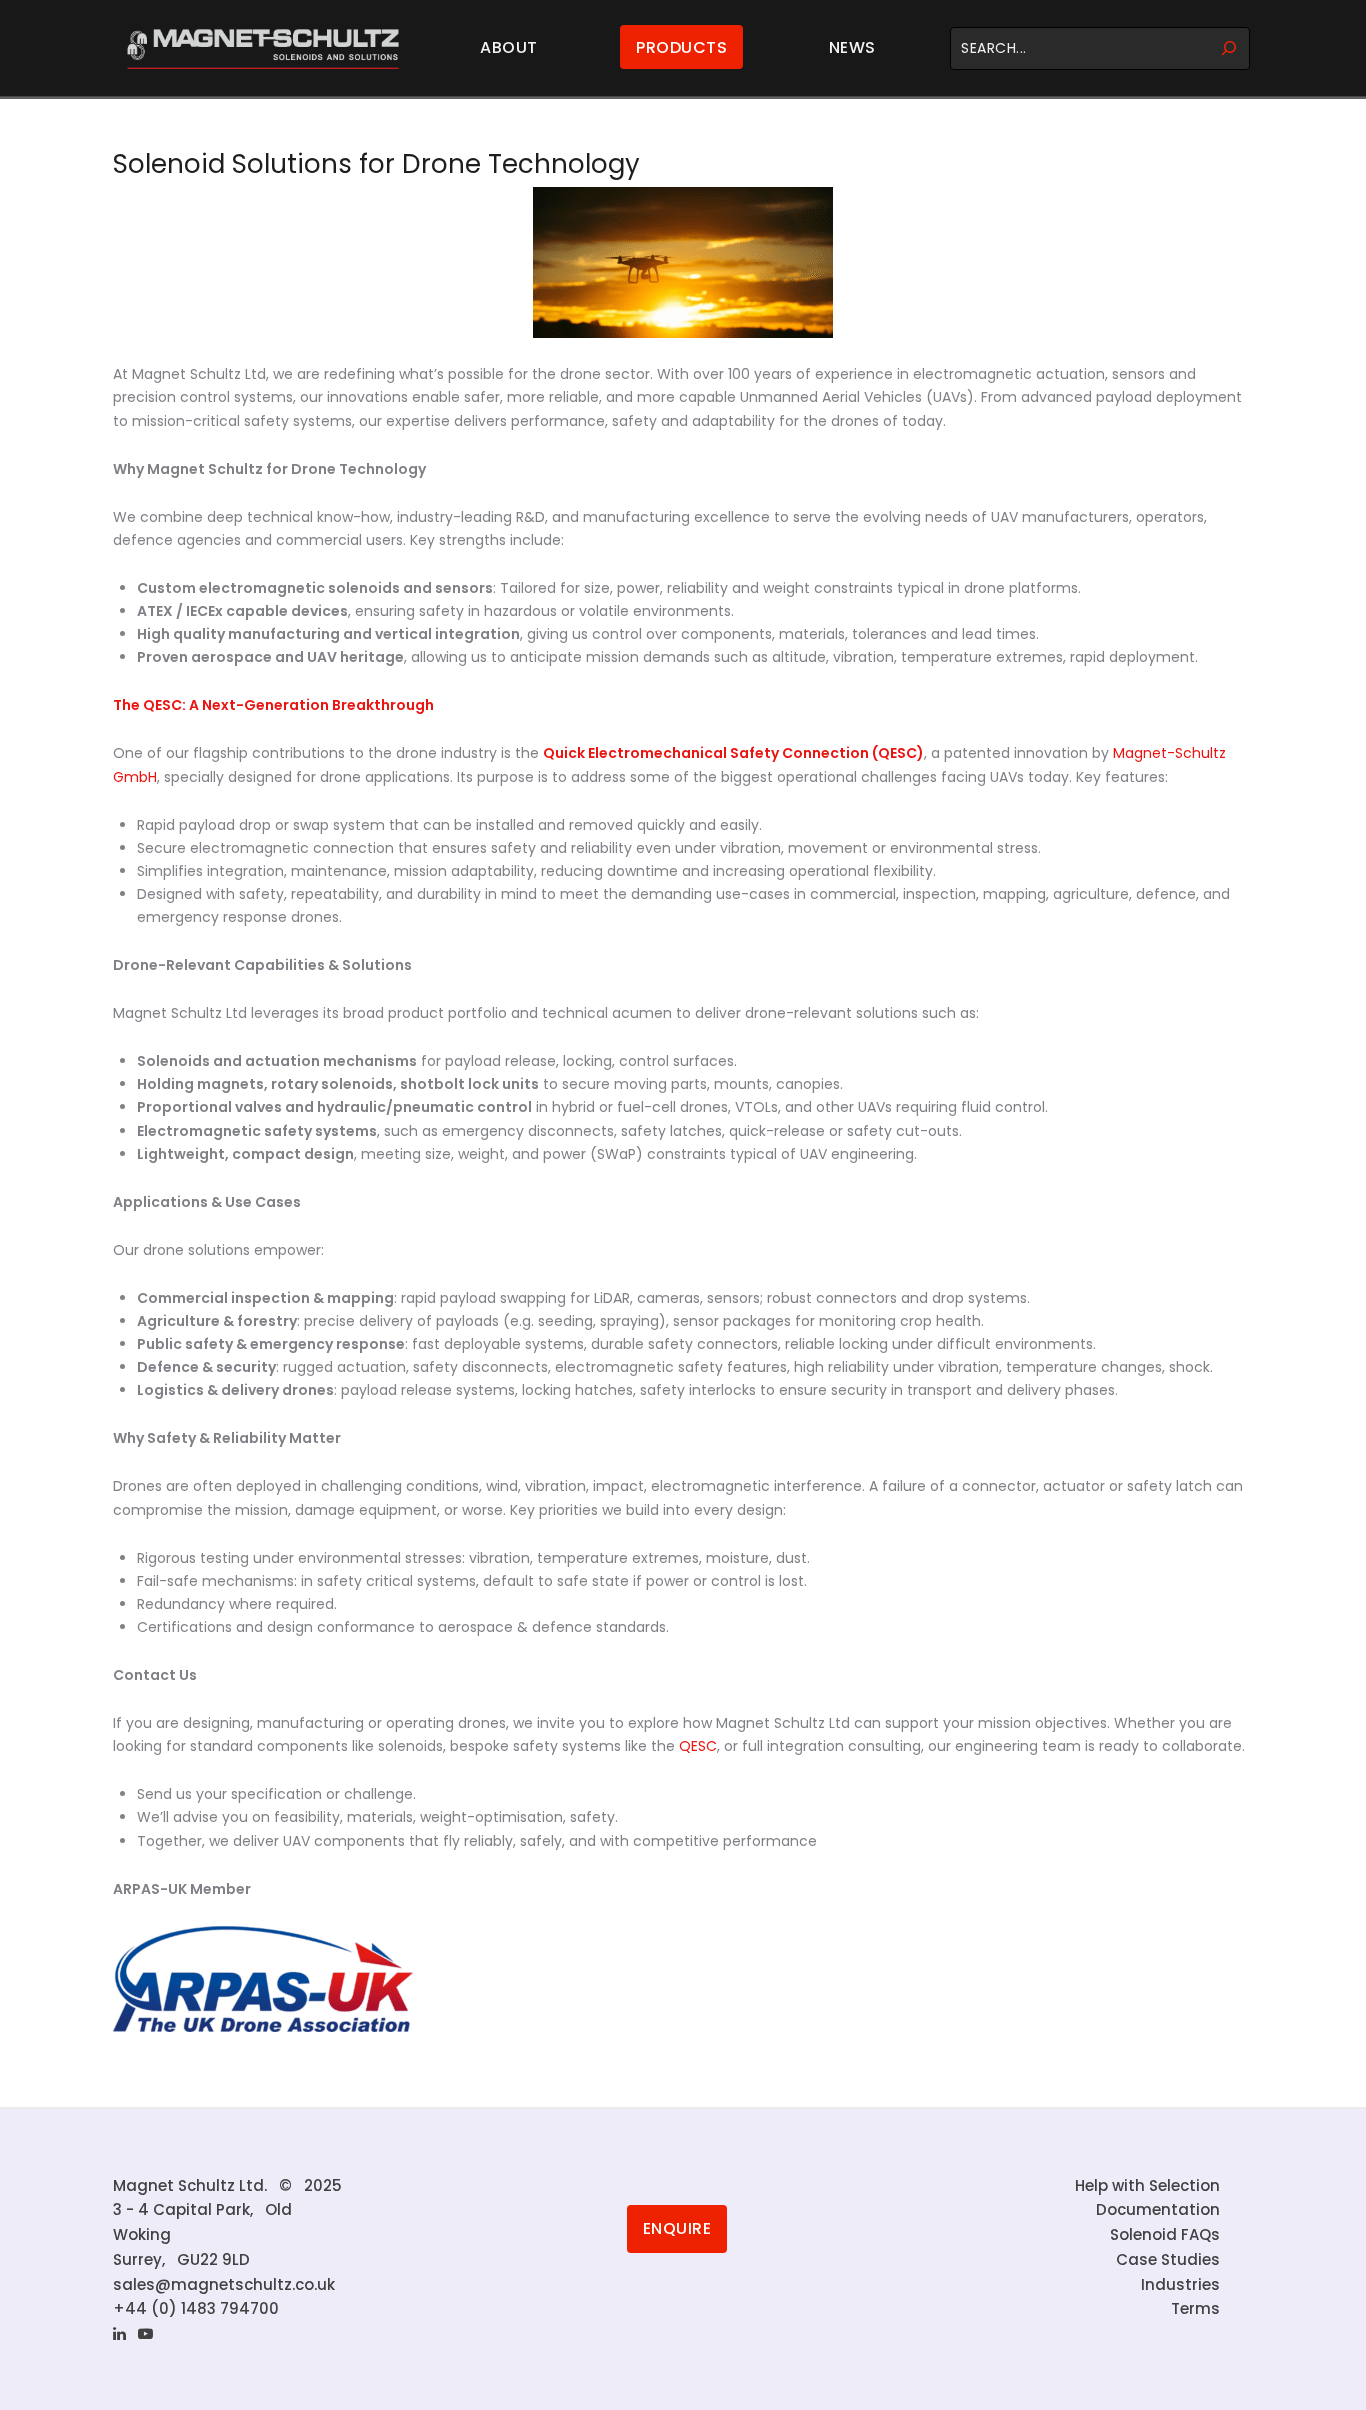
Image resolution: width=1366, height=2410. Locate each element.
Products (681, 47)
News (852, 47)
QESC (698, 1746)
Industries (1180, 2284)
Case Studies (1168, 2259)
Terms (1195, 2308)
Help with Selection (1147, 2185)
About (509, 47)
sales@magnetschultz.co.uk (224, 2284)
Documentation (1158, 2209)
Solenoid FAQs (1165, 2234)
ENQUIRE (677, 2228)
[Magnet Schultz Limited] (263, 48)
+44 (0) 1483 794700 (196, 2308)
